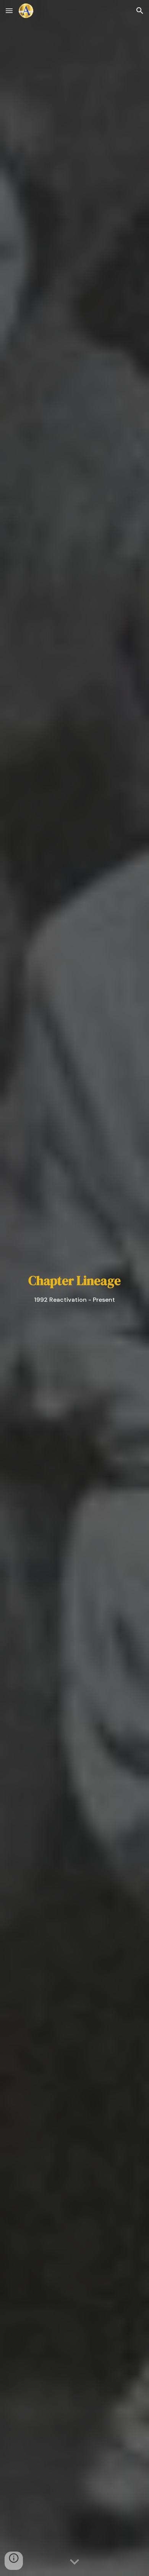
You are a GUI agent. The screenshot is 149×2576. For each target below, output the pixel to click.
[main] (74, 1288)
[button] (9, 10)
